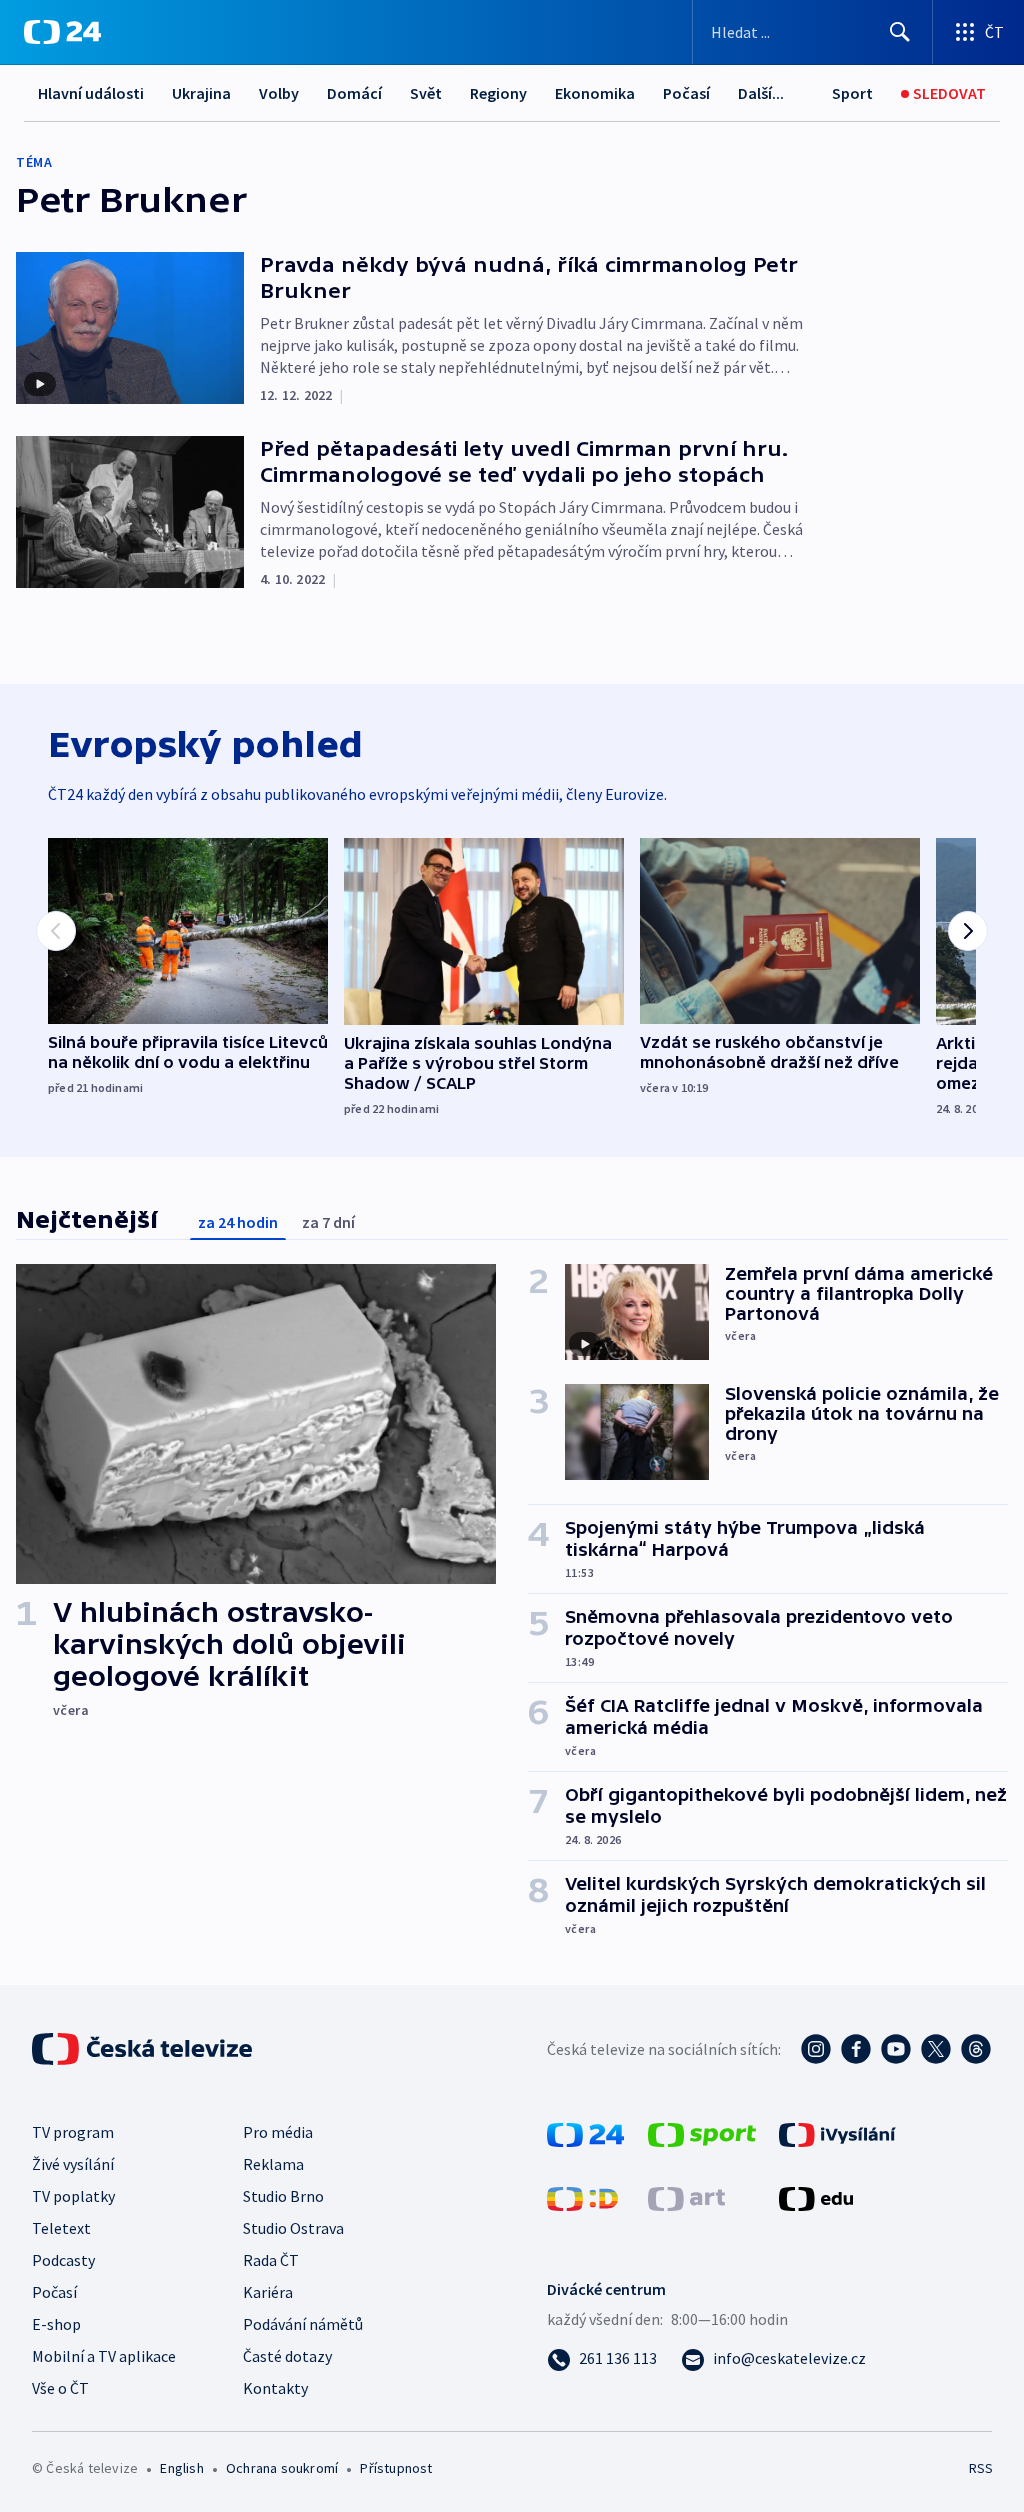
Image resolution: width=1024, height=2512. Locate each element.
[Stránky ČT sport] (702, 2133)
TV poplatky (73, 2196)
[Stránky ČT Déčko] (582, 2197)
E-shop (56, 2324)
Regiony (498, 93)
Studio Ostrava (293, 2228)
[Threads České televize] (976, 2049)
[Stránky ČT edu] (816, 2197)
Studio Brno (283, 2196)
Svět (426, 93)
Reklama (273, 2164)
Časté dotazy (287, 2356)
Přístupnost (396, 2468)
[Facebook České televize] (856, 2049)
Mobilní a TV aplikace (104, 2356)
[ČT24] (62, 32)
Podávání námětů (303, 2324)
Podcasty (63, 2260)
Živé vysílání (73, 2164)
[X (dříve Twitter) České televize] (936, 2049)
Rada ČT (271, 2260)
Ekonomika (595, 93)
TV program (73, 2132)
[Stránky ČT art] (686, 2197)
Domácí (354, 93)
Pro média (278, 2132)
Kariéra (268, 2292)
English (181, 2468)
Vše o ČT (60, 2388)
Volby (279, 93)
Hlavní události (91, 93)
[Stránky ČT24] (585, 2133)
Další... (761, 93)
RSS (980, 2468)
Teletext (61, 2228)
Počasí (686, 93)
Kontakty (275, 2388)
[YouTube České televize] (896, 2049)
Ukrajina (201, 93)
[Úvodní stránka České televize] (144, 2049)
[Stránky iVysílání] (837, 2133)
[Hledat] (900, 32)
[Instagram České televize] (816, 2049)
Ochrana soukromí (282, 2468)
